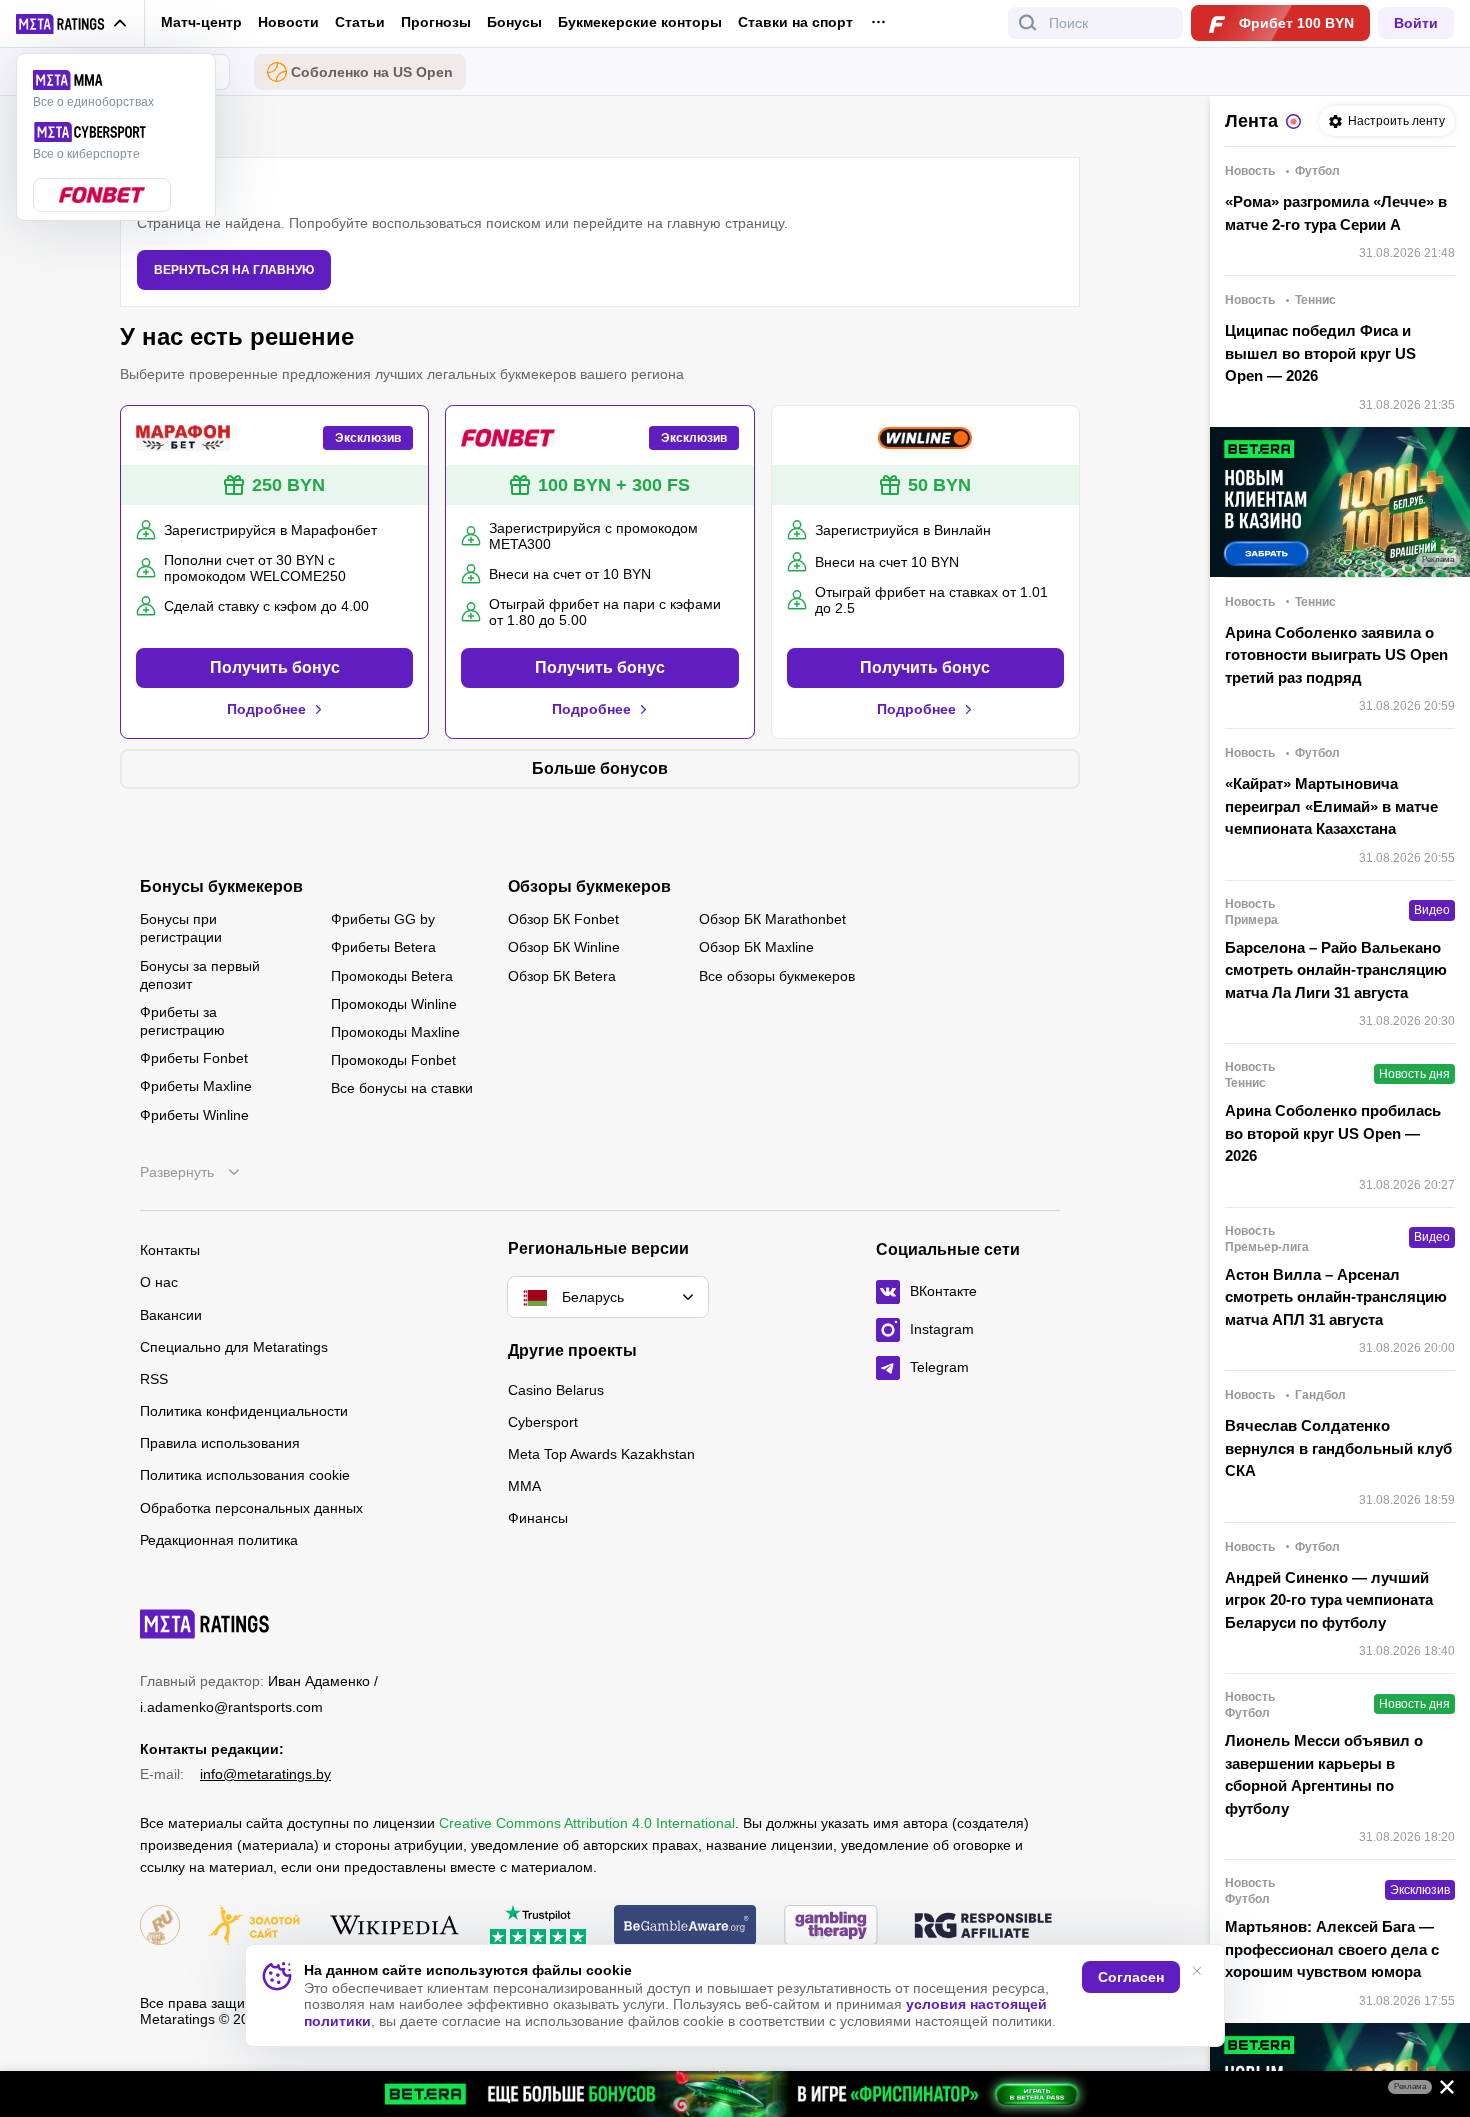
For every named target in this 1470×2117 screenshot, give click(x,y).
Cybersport (543, 1422)
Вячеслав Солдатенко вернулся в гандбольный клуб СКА (1338, 1448)
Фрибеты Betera (383, 947)
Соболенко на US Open (372, 72)
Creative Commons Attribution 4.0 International (587, 1823)
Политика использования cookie (245, 1475)
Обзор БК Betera (562, 976)
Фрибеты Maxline (196, 1086)
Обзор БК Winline (564, 947)
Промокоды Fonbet (393, 1060)
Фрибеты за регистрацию (182, 1021)
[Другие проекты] (72, 24)
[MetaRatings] (205, 1624)
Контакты (170, 1250)
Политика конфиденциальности (244, 1411)
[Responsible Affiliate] (983, 1927)
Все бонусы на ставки (402, 1088)
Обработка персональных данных (251, 1508)
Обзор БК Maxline (756, 947)
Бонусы (514, 22)
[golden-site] (254, 1926)
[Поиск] (1028, 23)
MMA (524, 1486)
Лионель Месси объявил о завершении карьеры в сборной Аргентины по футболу (1324, 1774)
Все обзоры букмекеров (777, 976)
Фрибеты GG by (383, 919)
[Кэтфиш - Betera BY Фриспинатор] (735, 2094)
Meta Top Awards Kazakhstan (601, 1454)
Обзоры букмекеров (589, 887)
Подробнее (266, 709)
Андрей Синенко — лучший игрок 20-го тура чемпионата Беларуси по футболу (1329, 1600)
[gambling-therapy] (831, 1926)
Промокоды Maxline (395, 1032)
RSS (154, 1379)
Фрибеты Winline (194, 1115)
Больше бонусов (600, 768)
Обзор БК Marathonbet (772, 919)
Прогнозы (436, 22)
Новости (288, 22)
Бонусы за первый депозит (200, 975)
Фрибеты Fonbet (194, 1058)
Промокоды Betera (392, 976)
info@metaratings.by (265, 1774)
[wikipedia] (394, 1926)
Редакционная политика (219, 1540)
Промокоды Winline (394, 1004)
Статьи (360, 22)
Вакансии (171, 1315)
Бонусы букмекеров (221, 887)
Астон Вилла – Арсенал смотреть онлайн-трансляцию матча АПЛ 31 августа (1336, 1297)
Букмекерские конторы (640, 22)
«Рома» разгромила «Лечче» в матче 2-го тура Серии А (1336, 213)
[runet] (160, 1926)
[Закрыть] (1440, 2091)
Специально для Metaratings (234, 1347)
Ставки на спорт (795, 22)
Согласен (1131, 1977)
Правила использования (220, 1443)
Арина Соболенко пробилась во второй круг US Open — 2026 (1333, 1133)
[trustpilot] (538, 1926)
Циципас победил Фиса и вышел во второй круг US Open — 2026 (1320, 353)
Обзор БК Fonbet (563, 919)
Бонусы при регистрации (181, 928)
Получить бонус (275, 667)
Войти (1416, 23)
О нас (159, 1282)
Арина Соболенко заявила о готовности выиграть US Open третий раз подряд (1336, 655)
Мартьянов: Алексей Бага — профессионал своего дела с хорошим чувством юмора (1332, 1949)
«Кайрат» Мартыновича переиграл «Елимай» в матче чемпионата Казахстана (1331, 806)
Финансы (538, 1518)
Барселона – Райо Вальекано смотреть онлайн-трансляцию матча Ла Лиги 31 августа (1336, 970)
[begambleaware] (685, 1926)
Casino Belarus (556, 1390)
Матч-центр (201, 22)
